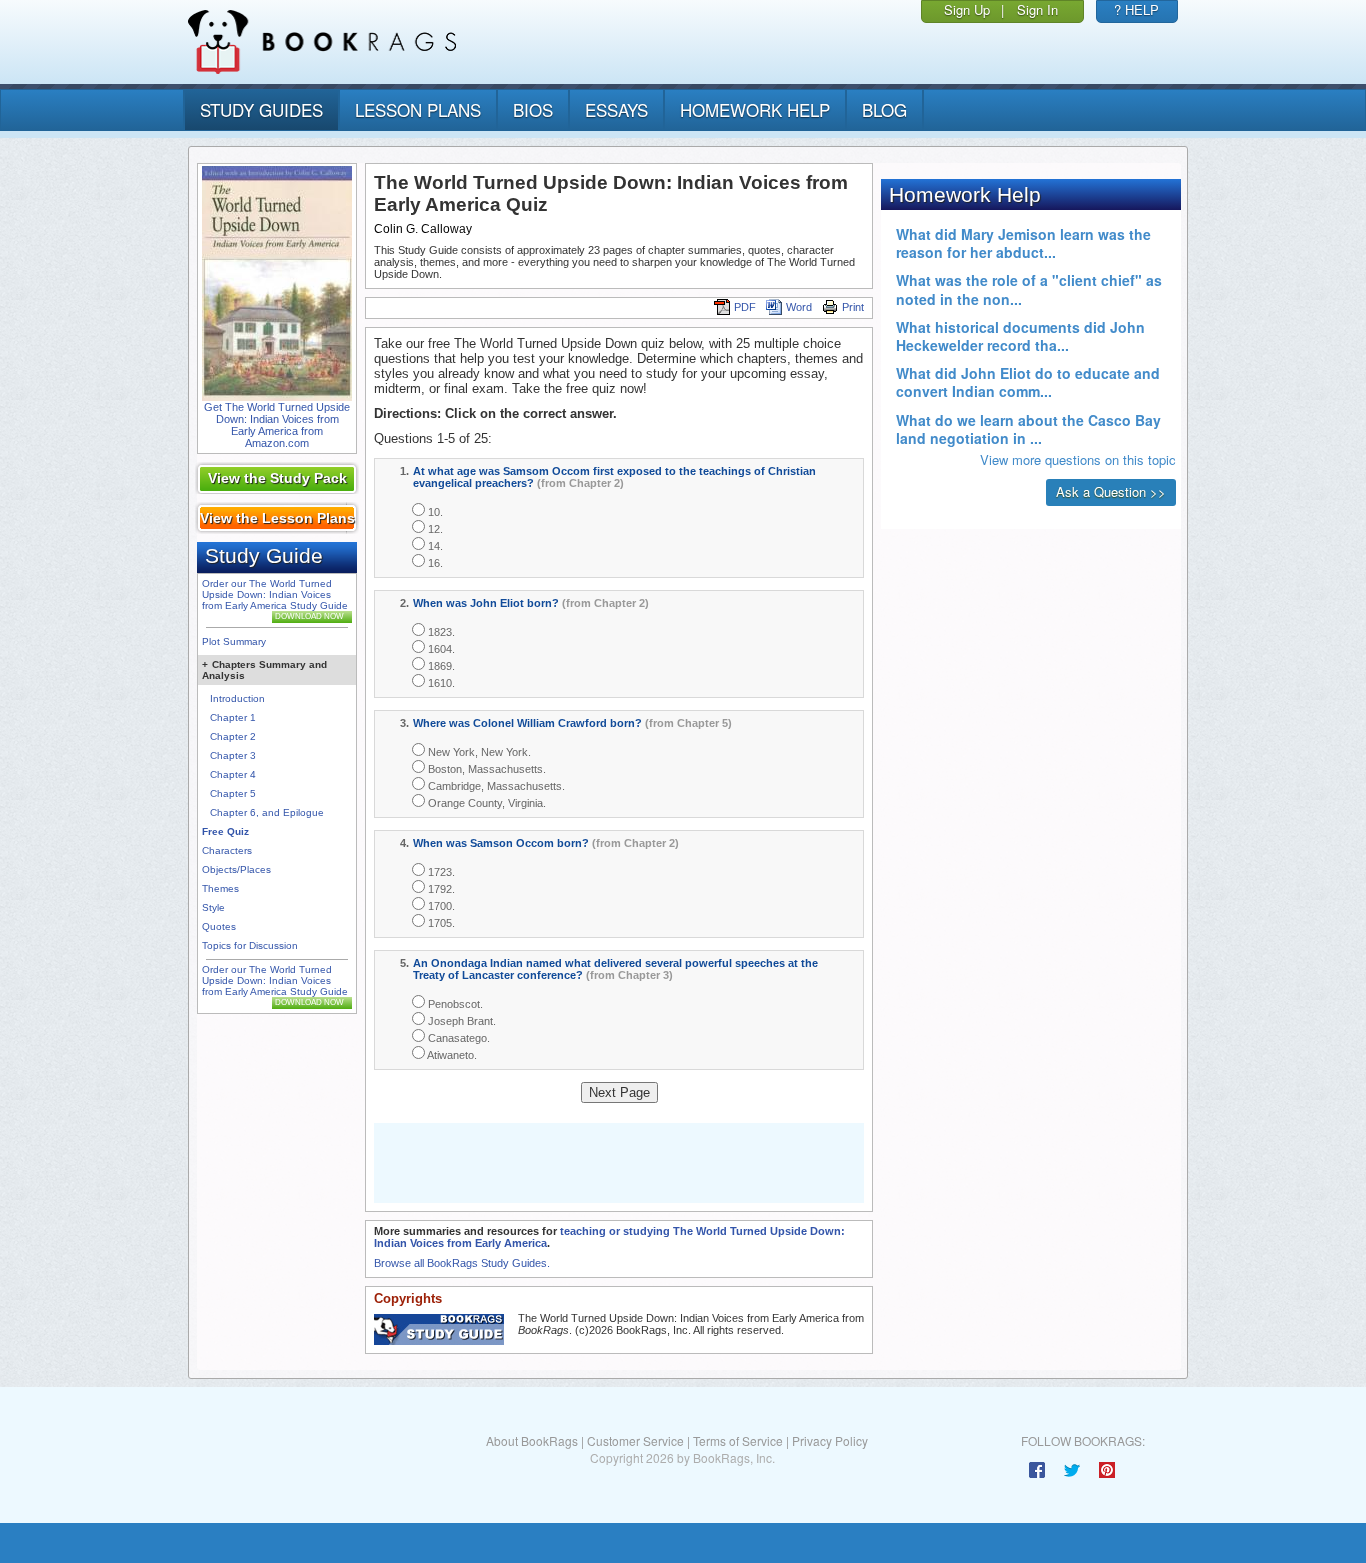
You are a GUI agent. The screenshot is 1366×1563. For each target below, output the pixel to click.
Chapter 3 (233, 755)
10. (434, 512)
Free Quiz (225, 831)
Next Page (619, 1092)
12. (434, 529)
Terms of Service (738, 1440)
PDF (745, 307)
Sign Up (967, 9)
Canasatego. (457, 1038)
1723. (440, 872)
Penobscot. (454, 1004)
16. (434, 563)
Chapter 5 (233, 793)
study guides (261, 109)
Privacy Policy (830, 1440)
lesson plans (418, 109)
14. (434, 546)
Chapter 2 (233, 736)
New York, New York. (478, 752)
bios (533, 109)
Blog (884, 109)
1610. (440, 683)
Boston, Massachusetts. (485, 769)
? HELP (1136, 9)
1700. (440, 906)
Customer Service (635, 1440)
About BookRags (532, 1440)
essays (616, 109)
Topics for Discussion (250, 945)
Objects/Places (236, 869)
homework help (755, 109)
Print (853, 307)
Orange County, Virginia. (485, 803)
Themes (220, 888)
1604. (440, 649)
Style (213, 907)
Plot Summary (234, 641)
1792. (440, 889)
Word (799, 307)
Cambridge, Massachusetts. (495, 786)
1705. (440, 923)
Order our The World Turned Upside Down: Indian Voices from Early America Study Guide (275, 594)
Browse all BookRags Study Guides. (462, 1263)
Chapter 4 (233, 774)
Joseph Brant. (460, 1021)
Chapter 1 (233, 717)
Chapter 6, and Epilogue (267, 812)
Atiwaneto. (451, 1055)
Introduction (237, 698)
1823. (440, 632)
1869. (440, 666)
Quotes (219, 926)
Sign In (1037, 9)
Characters (227, 850)
